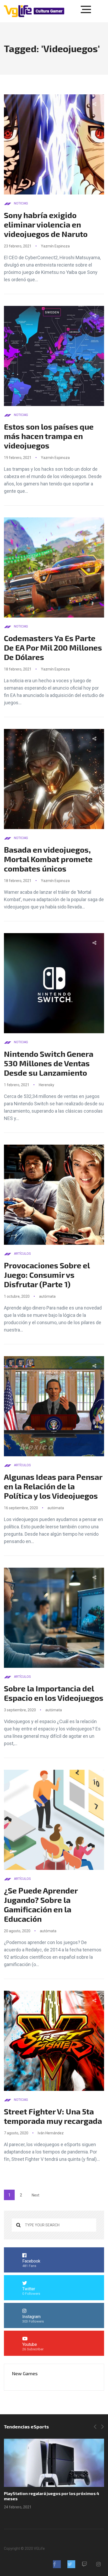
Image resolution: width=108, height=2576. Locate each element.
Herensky (47, 1085)
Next (36, 2195)
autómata (47, 1296)
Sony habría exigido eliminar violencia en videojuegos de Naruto (46, 224)
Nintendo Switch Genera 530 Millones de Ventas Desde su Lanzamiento (49, 1063)
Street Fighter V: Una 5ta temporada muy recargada (53, 2116)
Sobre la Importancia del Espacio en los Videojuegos (54, 1693)
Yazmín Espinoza (55, 246)
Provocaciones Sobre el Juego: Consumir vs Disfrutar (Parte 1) (47, 1275)
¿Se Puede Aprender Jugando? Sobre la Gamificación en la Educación (41, 1904)
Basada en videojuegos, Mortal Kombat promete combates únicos (48, 859)
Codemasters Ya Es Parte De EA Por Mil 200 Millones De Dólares (53, 647)
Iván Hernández (51, 2133)
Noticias (21, 203)
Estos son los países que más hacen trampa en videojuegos (49, 436)
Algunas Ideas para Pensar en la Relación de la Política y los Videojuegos (53, 1486)
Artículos (22, 1254)
